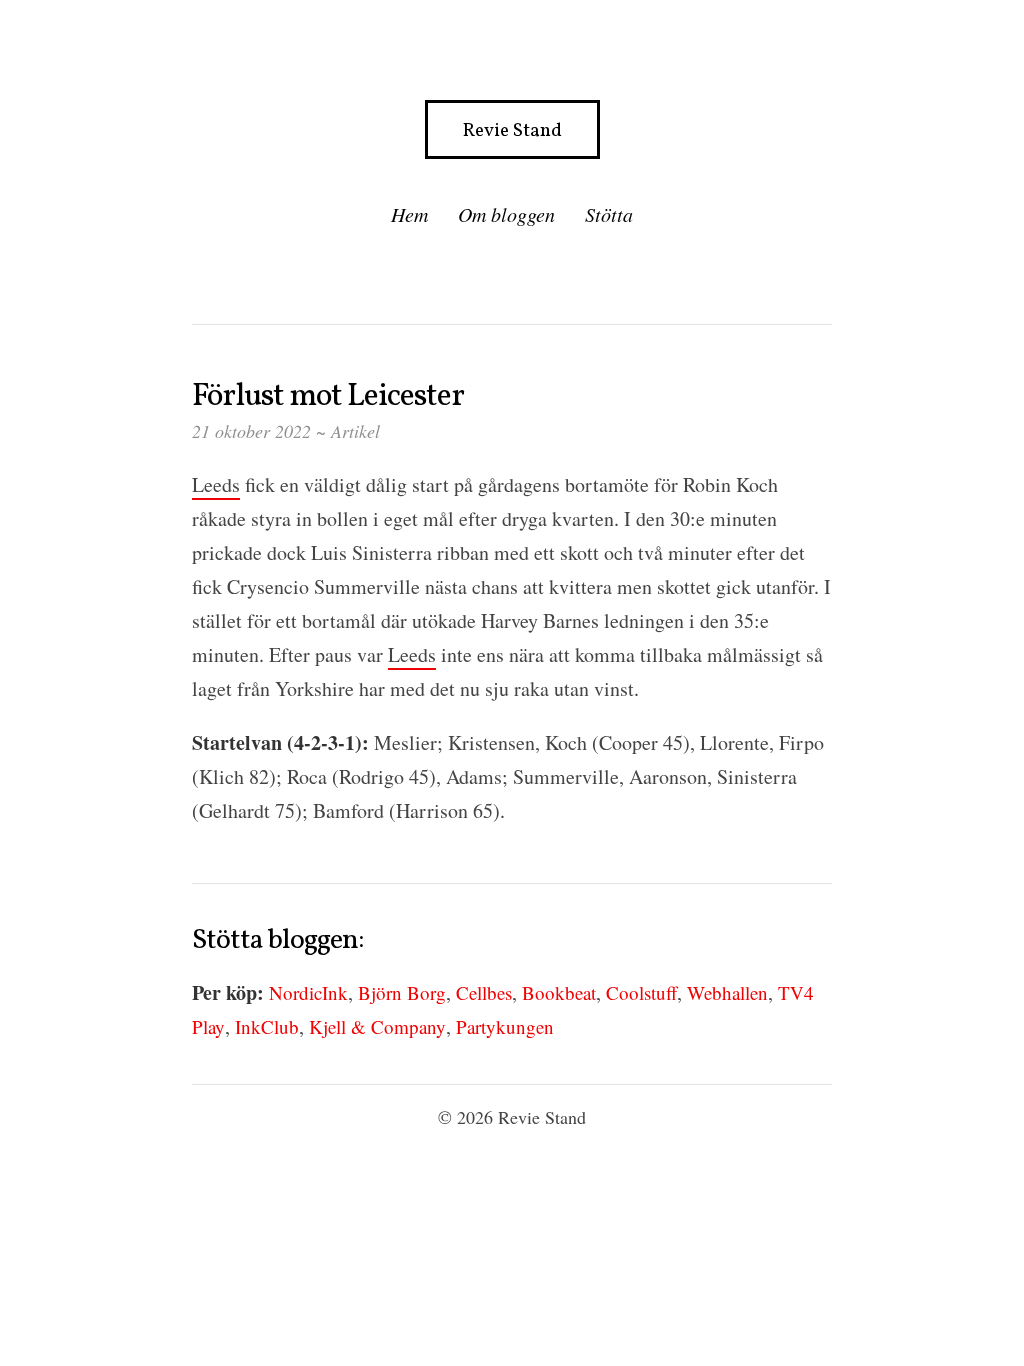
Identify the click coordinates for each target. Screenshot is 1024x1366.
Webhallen (727, 992)
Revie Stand (512, 131)
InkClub (267, 1026)
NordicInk (308, 992)
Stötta (609, 214)
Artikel (355, 431)
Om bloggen (506, 214)
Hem (409, 214)
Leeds (216, 484)
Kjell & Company (377, 1026)
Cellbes (484, 992)
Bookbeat (559, 992)
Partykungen (505, 1026)
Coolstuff (641, 992)
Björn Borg (402, 992)
